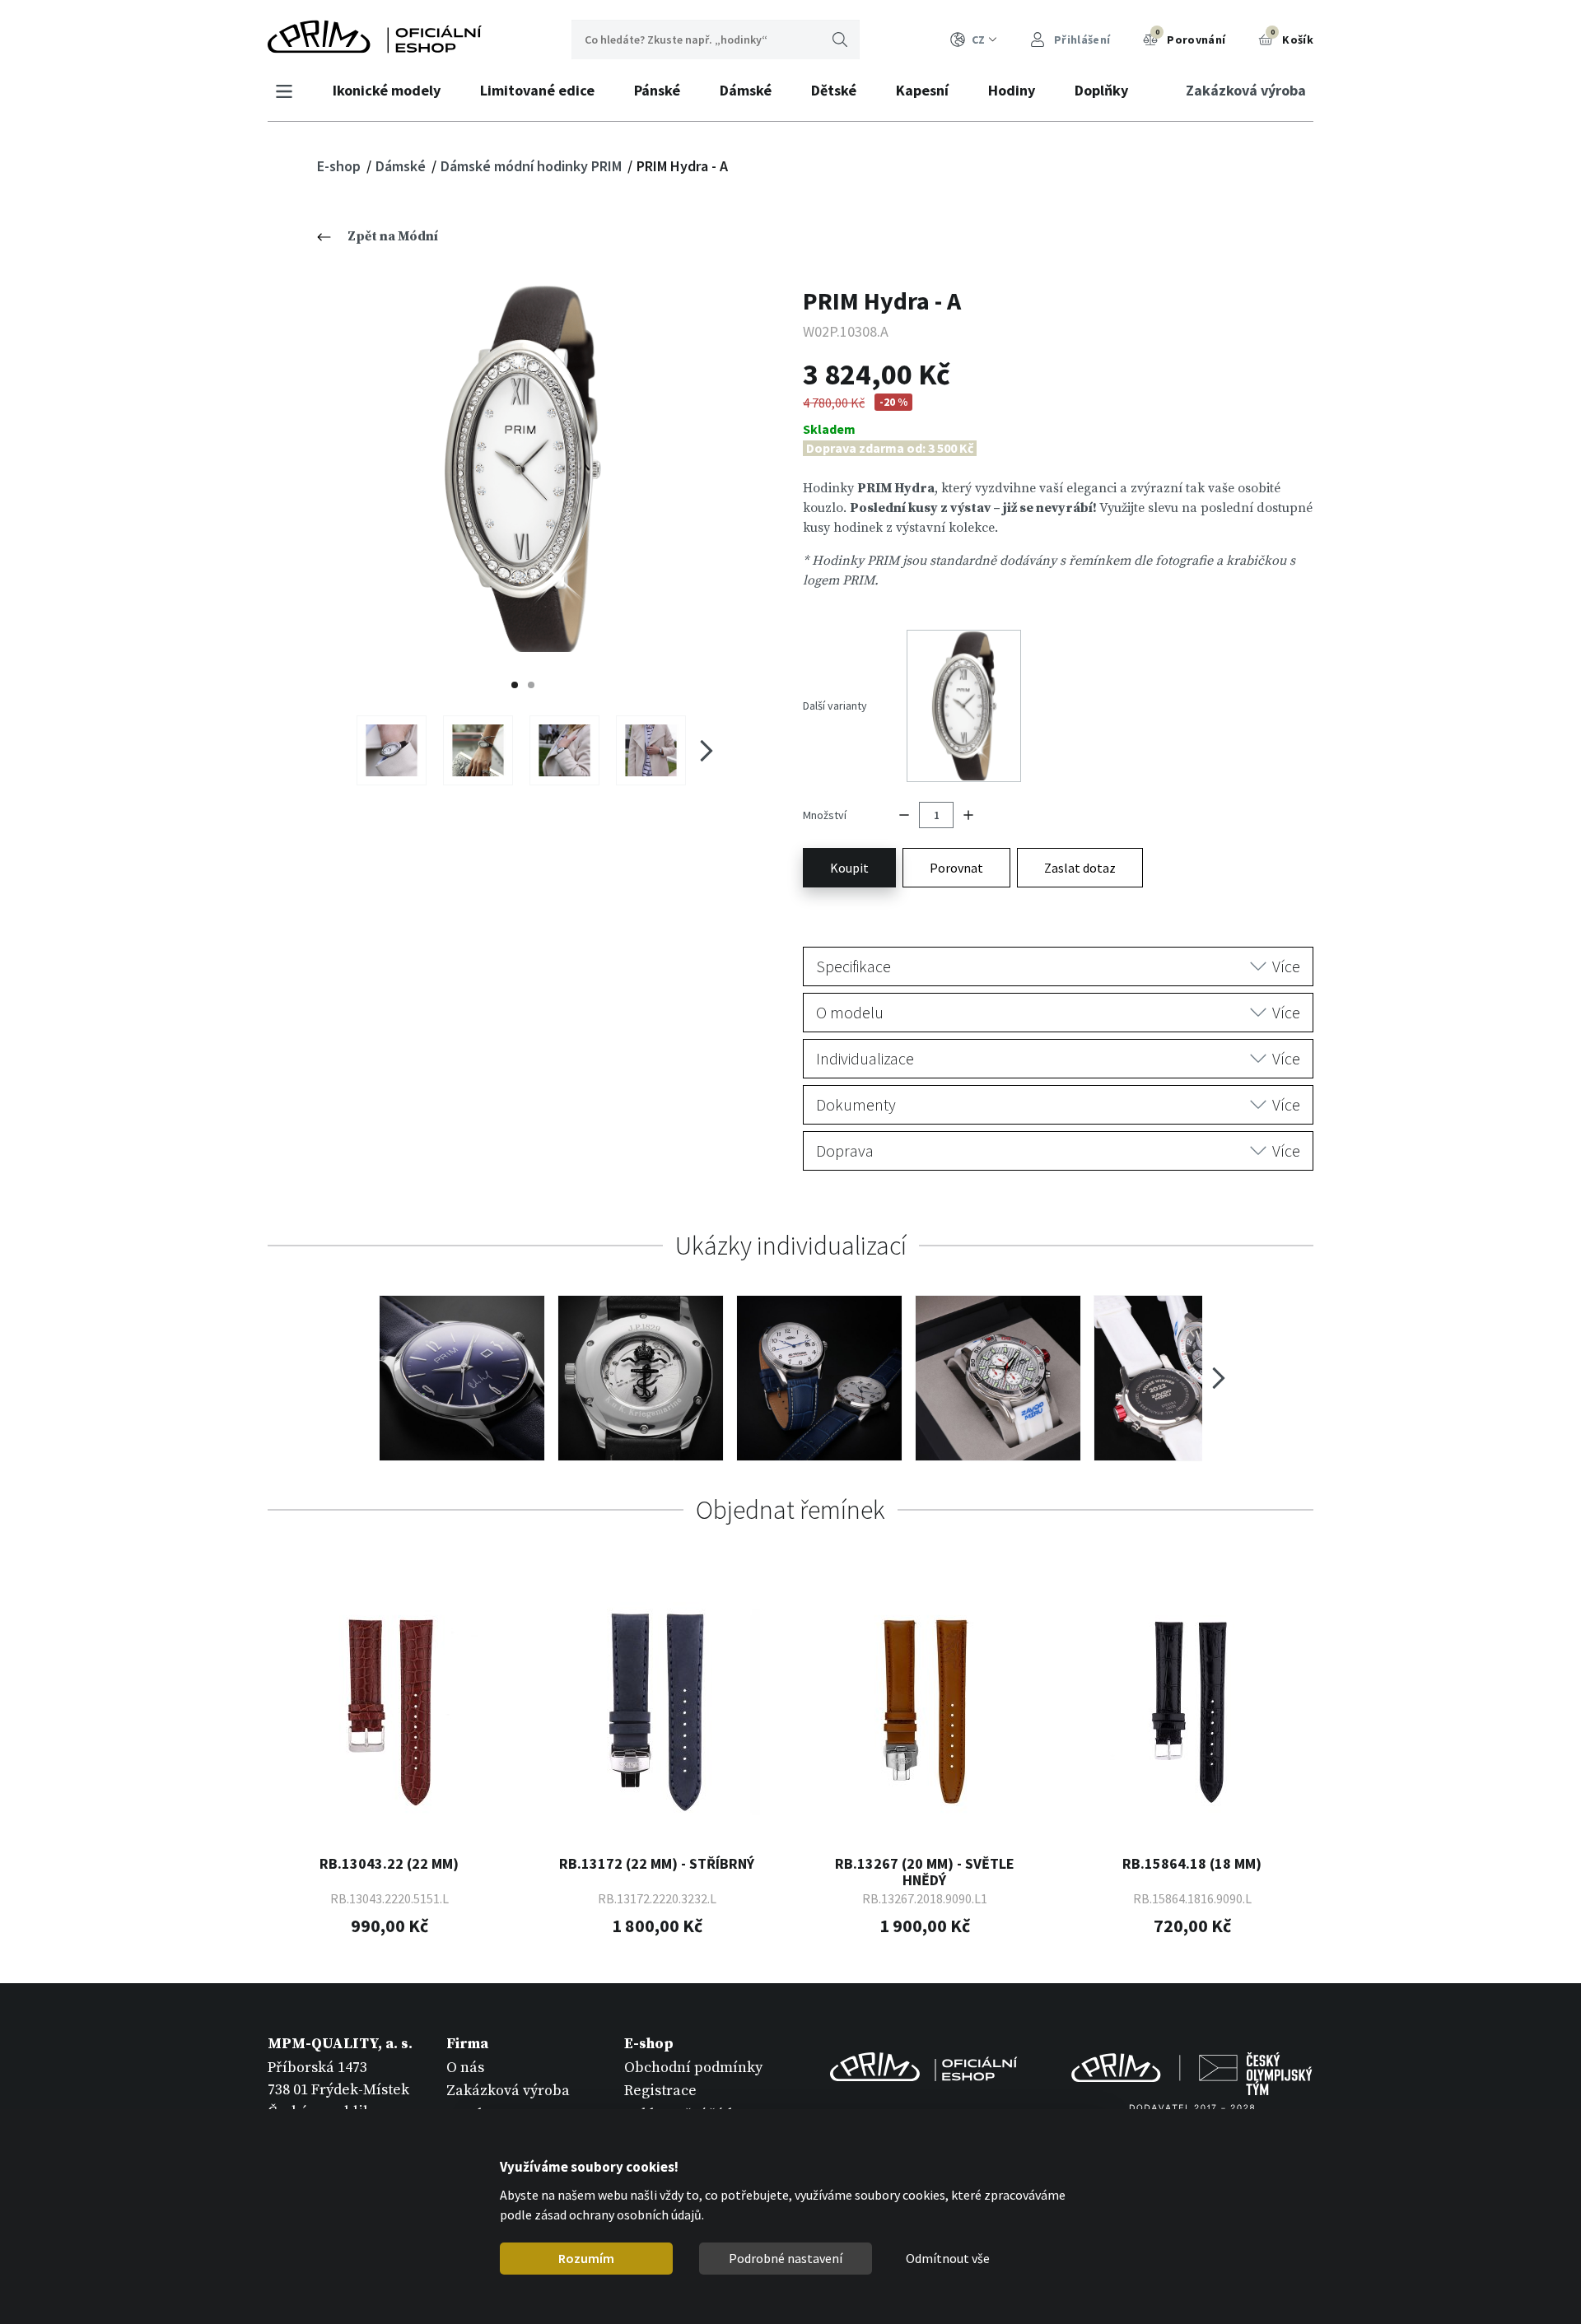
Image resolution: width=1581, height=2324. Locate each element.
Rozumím (586, 2258)
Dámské (746, 90)
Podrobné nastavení (786, 2258)
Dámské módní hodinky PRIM (533, 166)
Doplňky (1101, 90)
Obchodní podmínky (693, 2068)
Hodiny (1012, 90)
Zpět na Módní (393, 236)
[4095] (392, 750)
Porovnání (1191, 37)
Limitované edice (537, 90)
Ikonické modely (387, 90)
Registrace (660, 2091)
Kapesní (922, 90)
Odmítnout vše (948, 2258)
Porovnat (956, 868)
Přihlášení (1081, 40)
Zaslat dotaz (1080, 868)
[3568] (478, 750)
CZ (978, 40)
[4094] (651, 750)
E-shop (340, 166)
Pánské (657, 90)
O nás (465, 2068)
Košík (1292, 37)
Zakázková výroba (1246, 90)
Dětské (834, 90)
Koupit (849, 868)
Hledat (840, 40)
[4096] (564, 750)
